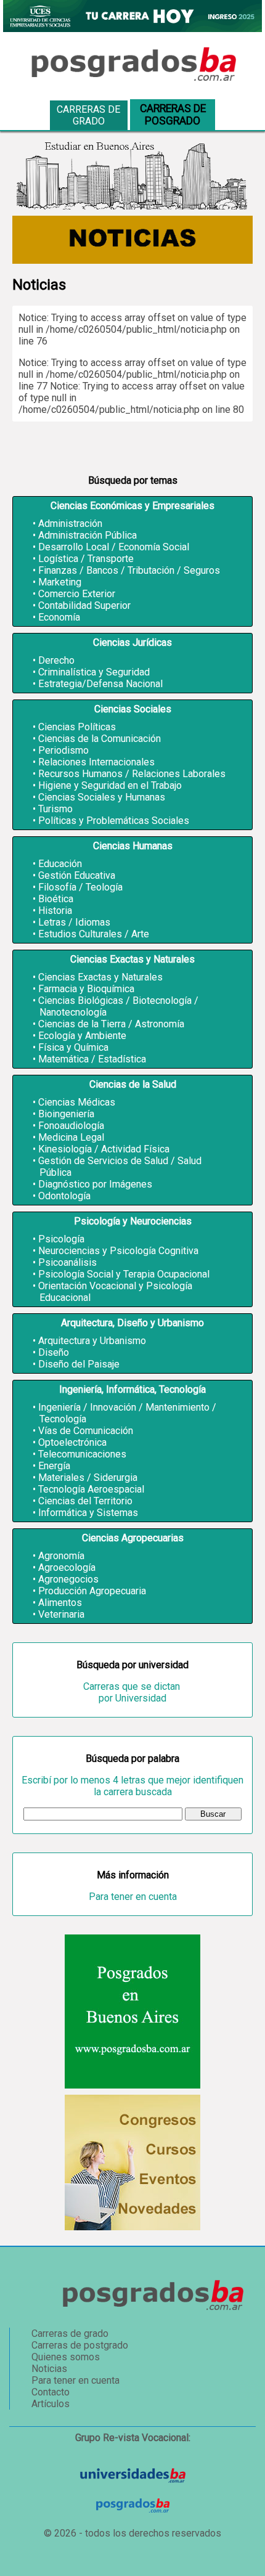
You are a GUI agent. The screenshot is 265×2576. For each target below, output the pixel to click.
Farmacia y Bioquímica (86, 989)
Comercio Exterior (77, 594)
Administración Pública (88, 535)
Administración (70, 524)
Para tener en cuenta (133, 1897)
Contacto (51, 2392)
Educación (60, 864)
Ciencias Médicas (77, 1102)
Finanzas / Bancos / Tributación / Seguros (129, 570)
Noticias (49, 2369)
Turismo (55, 809)
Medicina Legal (71, 1137)
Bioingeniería (66, 1114)
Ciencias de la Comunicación (100, 739)
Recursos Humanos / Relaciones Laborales (132, 774)
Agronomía (61, 1556)
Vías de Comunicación (86, 1431)
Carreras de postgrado (80, 2345)
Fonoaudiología (71, 1126)
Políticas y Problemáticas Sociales (114, 821)
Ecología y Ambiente (82, 1036)
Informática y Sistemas (88, 1513)
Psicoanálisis (67, 1262)
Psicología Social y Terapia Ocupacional (124, 1274)
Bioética (56, 899)
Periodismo (63, 750)
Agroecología (67, 1567)
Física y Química (73, 1047)
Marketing (60, 582)
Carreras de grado (88, 115)
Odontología (64, 1196)
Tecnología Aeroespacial (91, 1489)
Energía (54, 1466)
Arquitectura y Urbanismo (92, 1341)
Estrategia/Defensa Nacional (100, 684)
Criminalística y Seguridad (94, 672)
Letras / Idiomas (74, 922)
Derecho (56, 660)
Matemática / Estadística (92, 1059)
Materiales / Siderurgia (88, 1478)
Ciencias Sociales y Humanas (102, 797)
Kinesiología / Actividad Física (104, 1149)
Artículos (51, 2404)
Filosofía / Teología (80, 887)
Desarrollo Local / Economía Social (114, 547)
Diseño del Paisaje (79, 1364)
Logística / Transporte (86, 559)
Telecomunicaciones (82, 1454)
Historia (55, 911)
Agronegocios (68, 1579)
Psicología (61, 1239)
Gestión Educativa (77, 875)
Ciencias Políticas (77, 727)
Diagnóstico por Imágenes (95, 1184)
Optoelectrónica (72, 1442)
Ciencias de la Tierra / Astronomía (111, 1024)
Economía (59, 617)
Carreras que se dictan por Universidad (133, 1692)
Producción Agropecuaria (92, 1591)
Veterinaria (61, 1614)
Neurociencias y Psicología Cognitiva (118, 1251)
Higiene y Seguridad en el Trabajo (110, 785)
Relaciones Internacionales (96, 762)
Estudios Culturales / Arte (94, 934)
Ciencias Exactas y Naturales (100, 977)
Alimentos (60, 1603)
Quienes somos (66, 2357)
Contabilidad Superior (84, 605)
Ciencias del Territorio (85, 1501)
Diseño (54, 1352)
